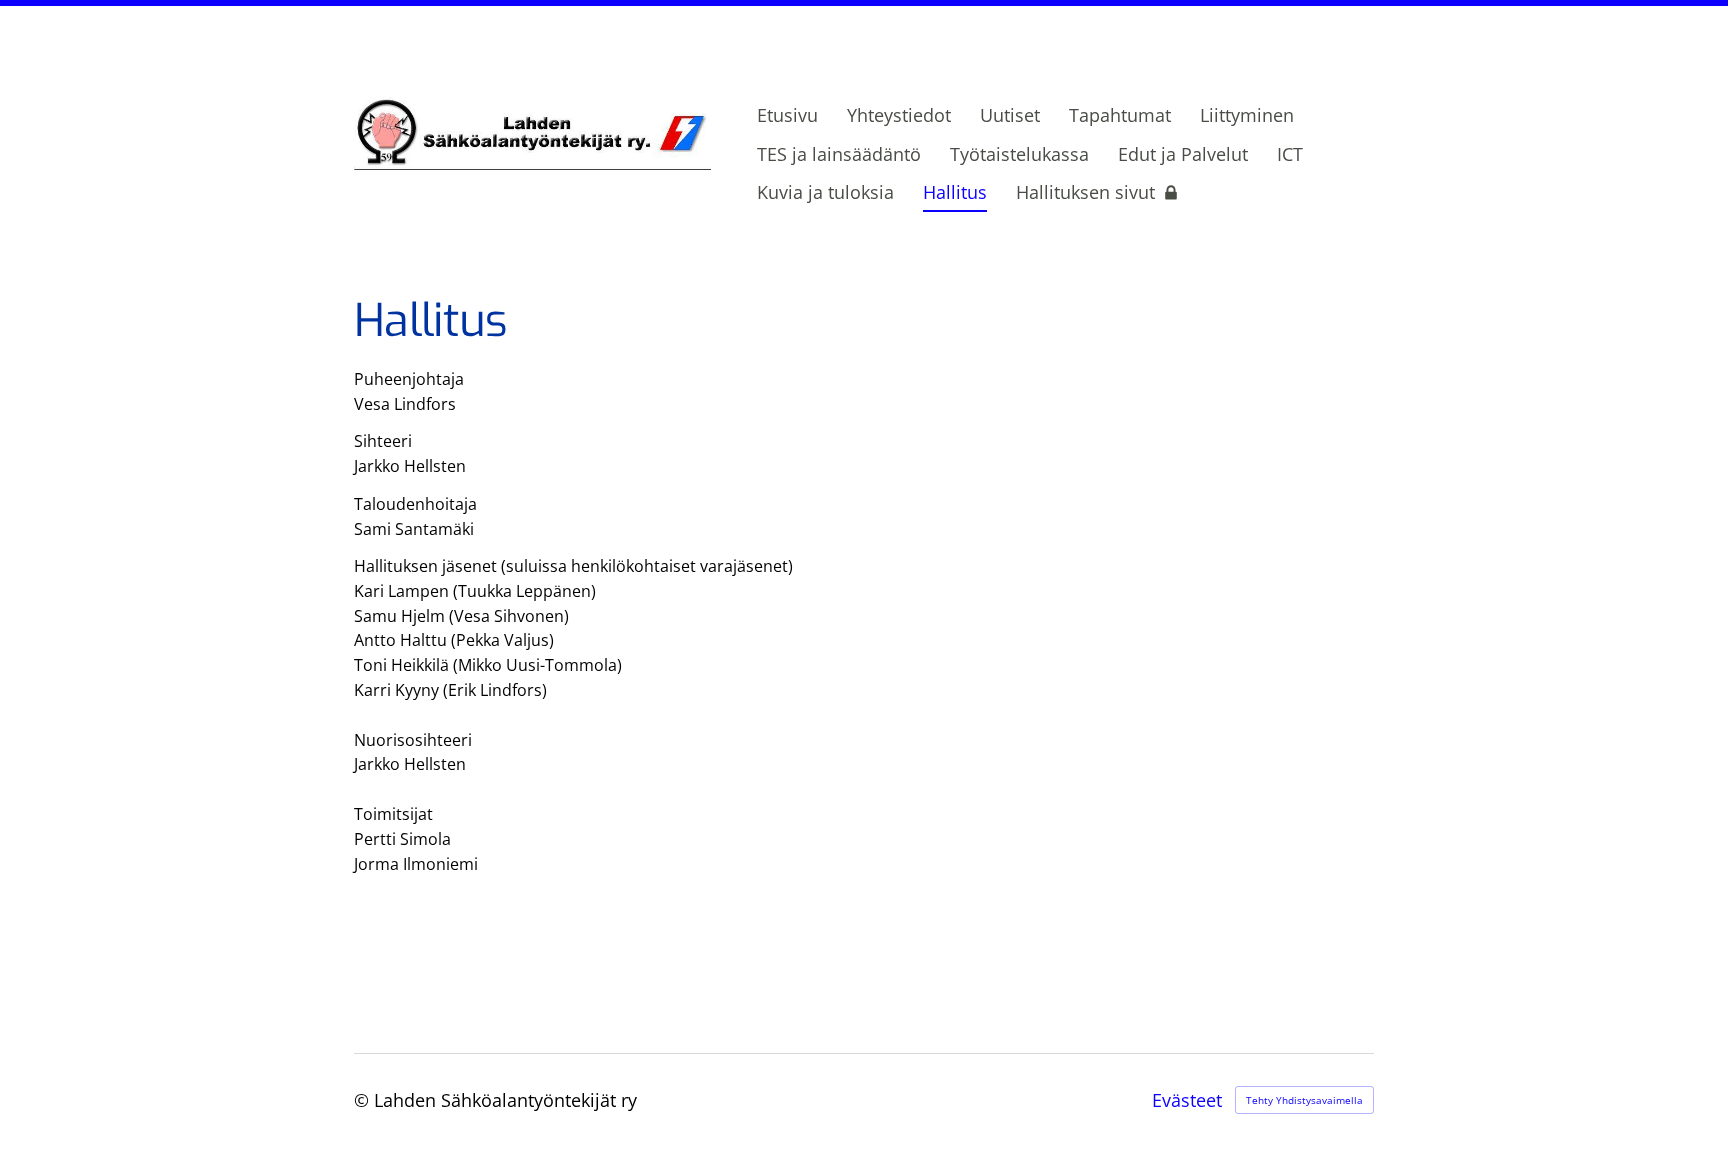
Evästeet (1187, 1100)
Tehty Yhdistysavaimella (1304, 1100)
